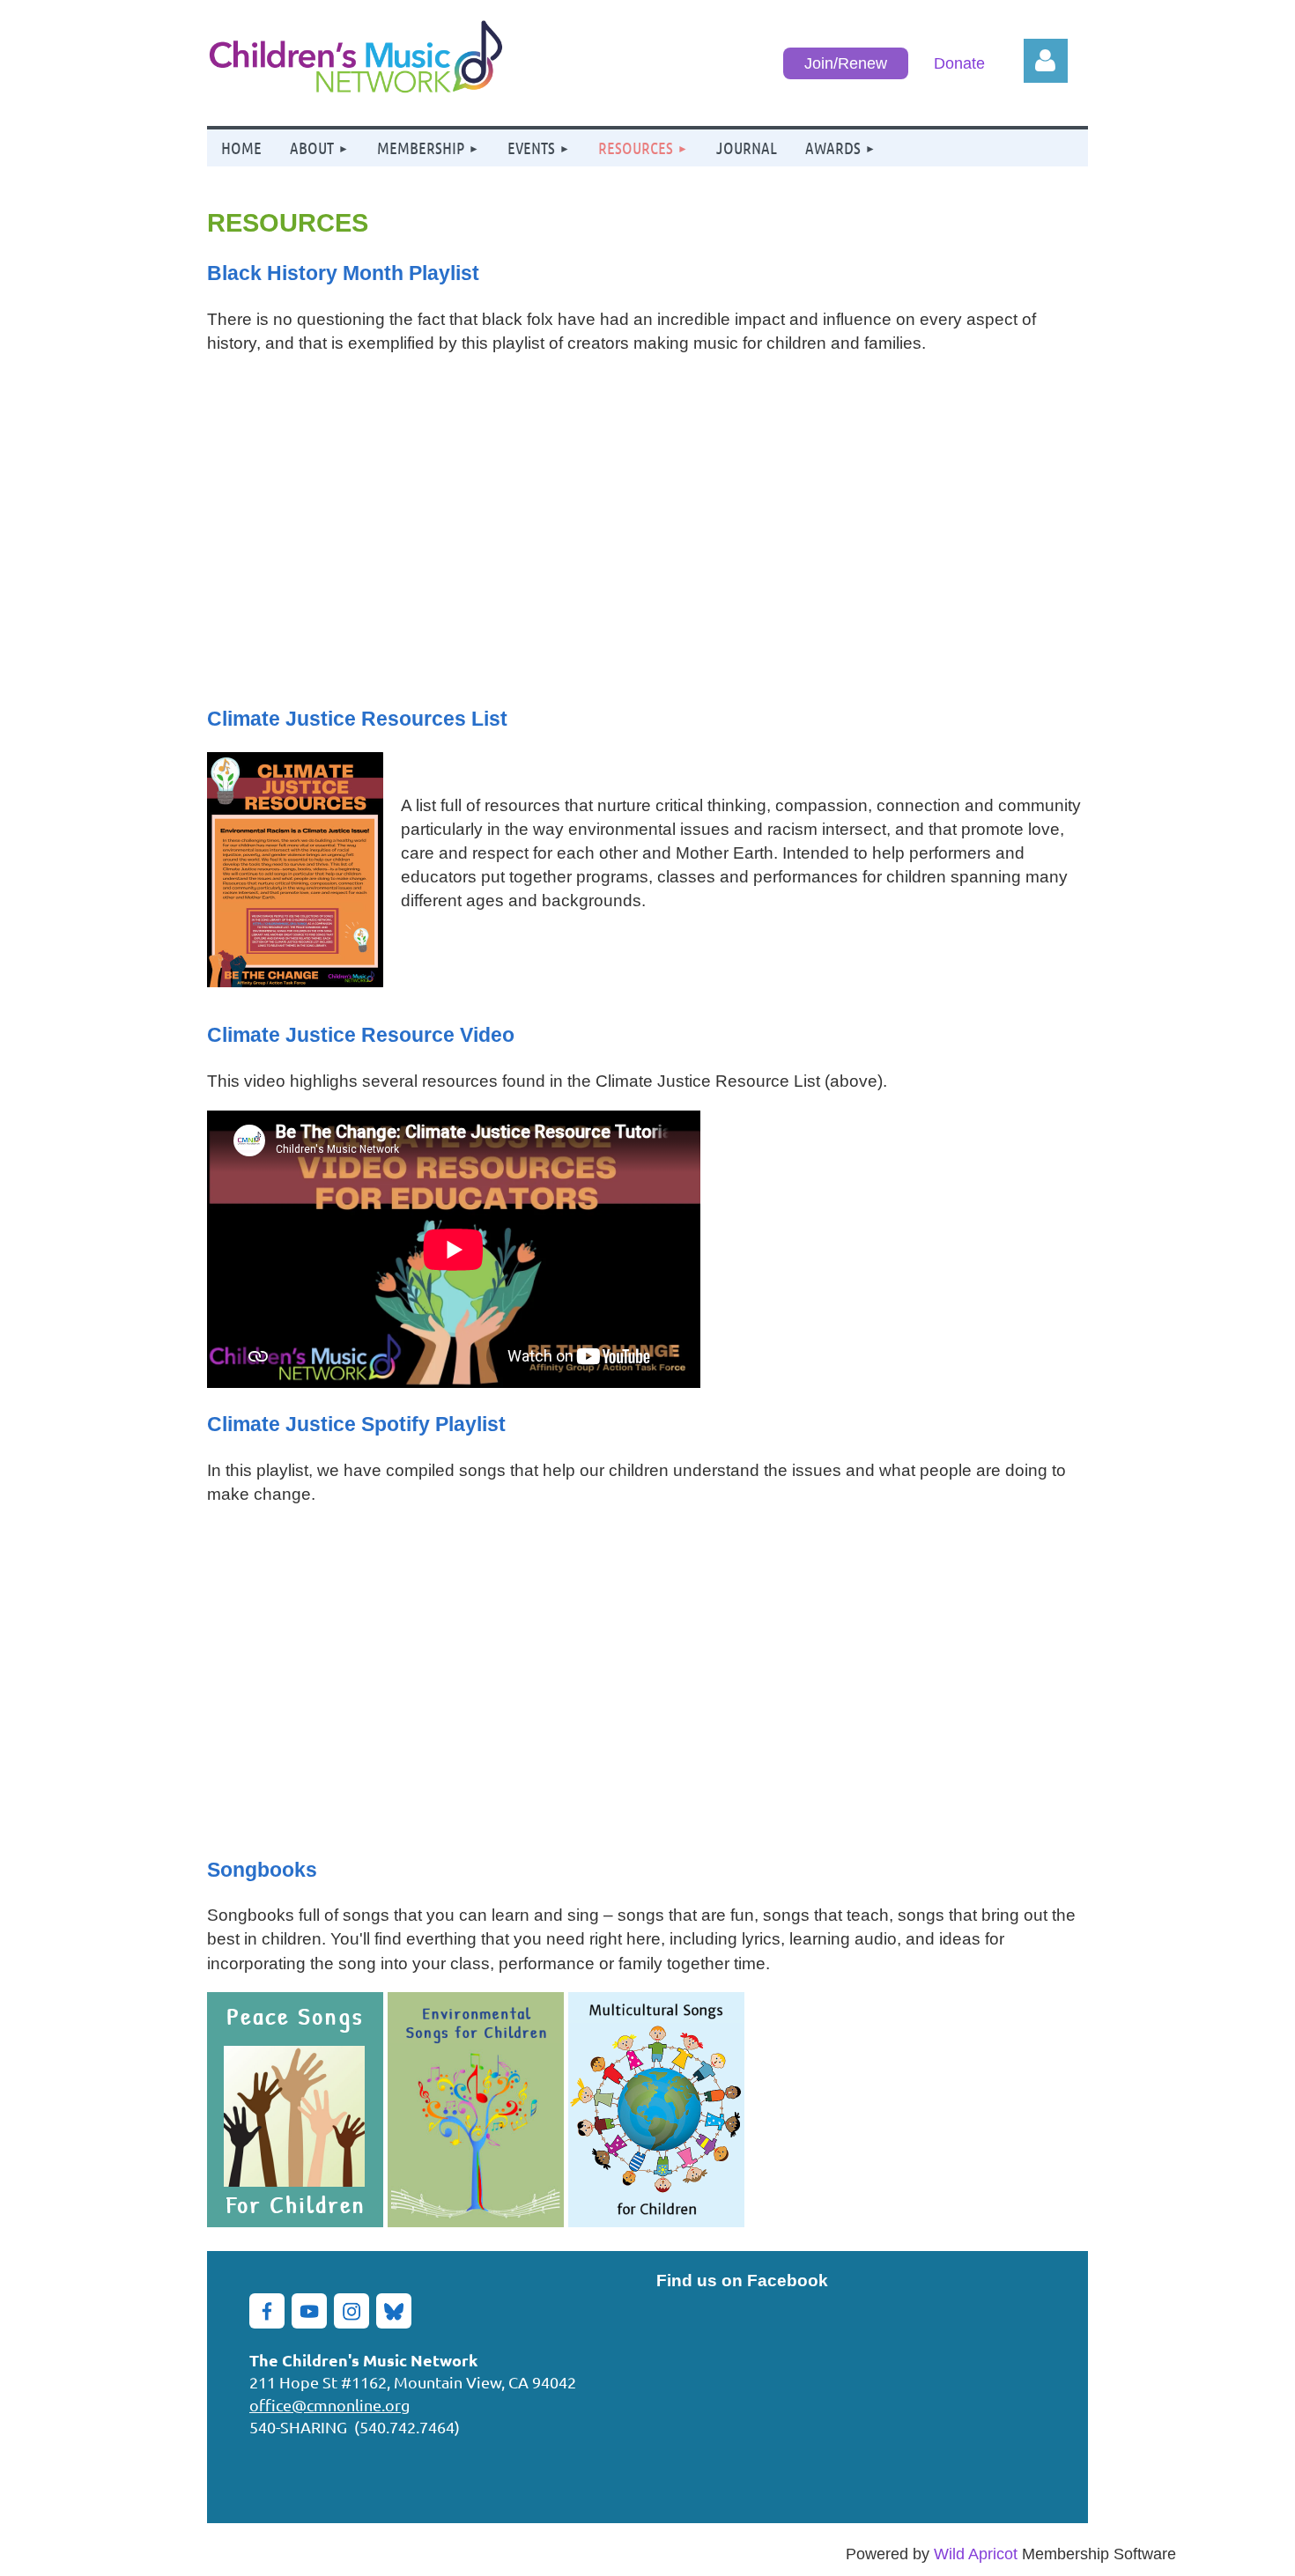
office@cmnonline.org (329, 2405)
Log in (1046, 61)
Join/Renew (846, 63)
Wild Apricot (976, 2554)
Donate (959, 63)
